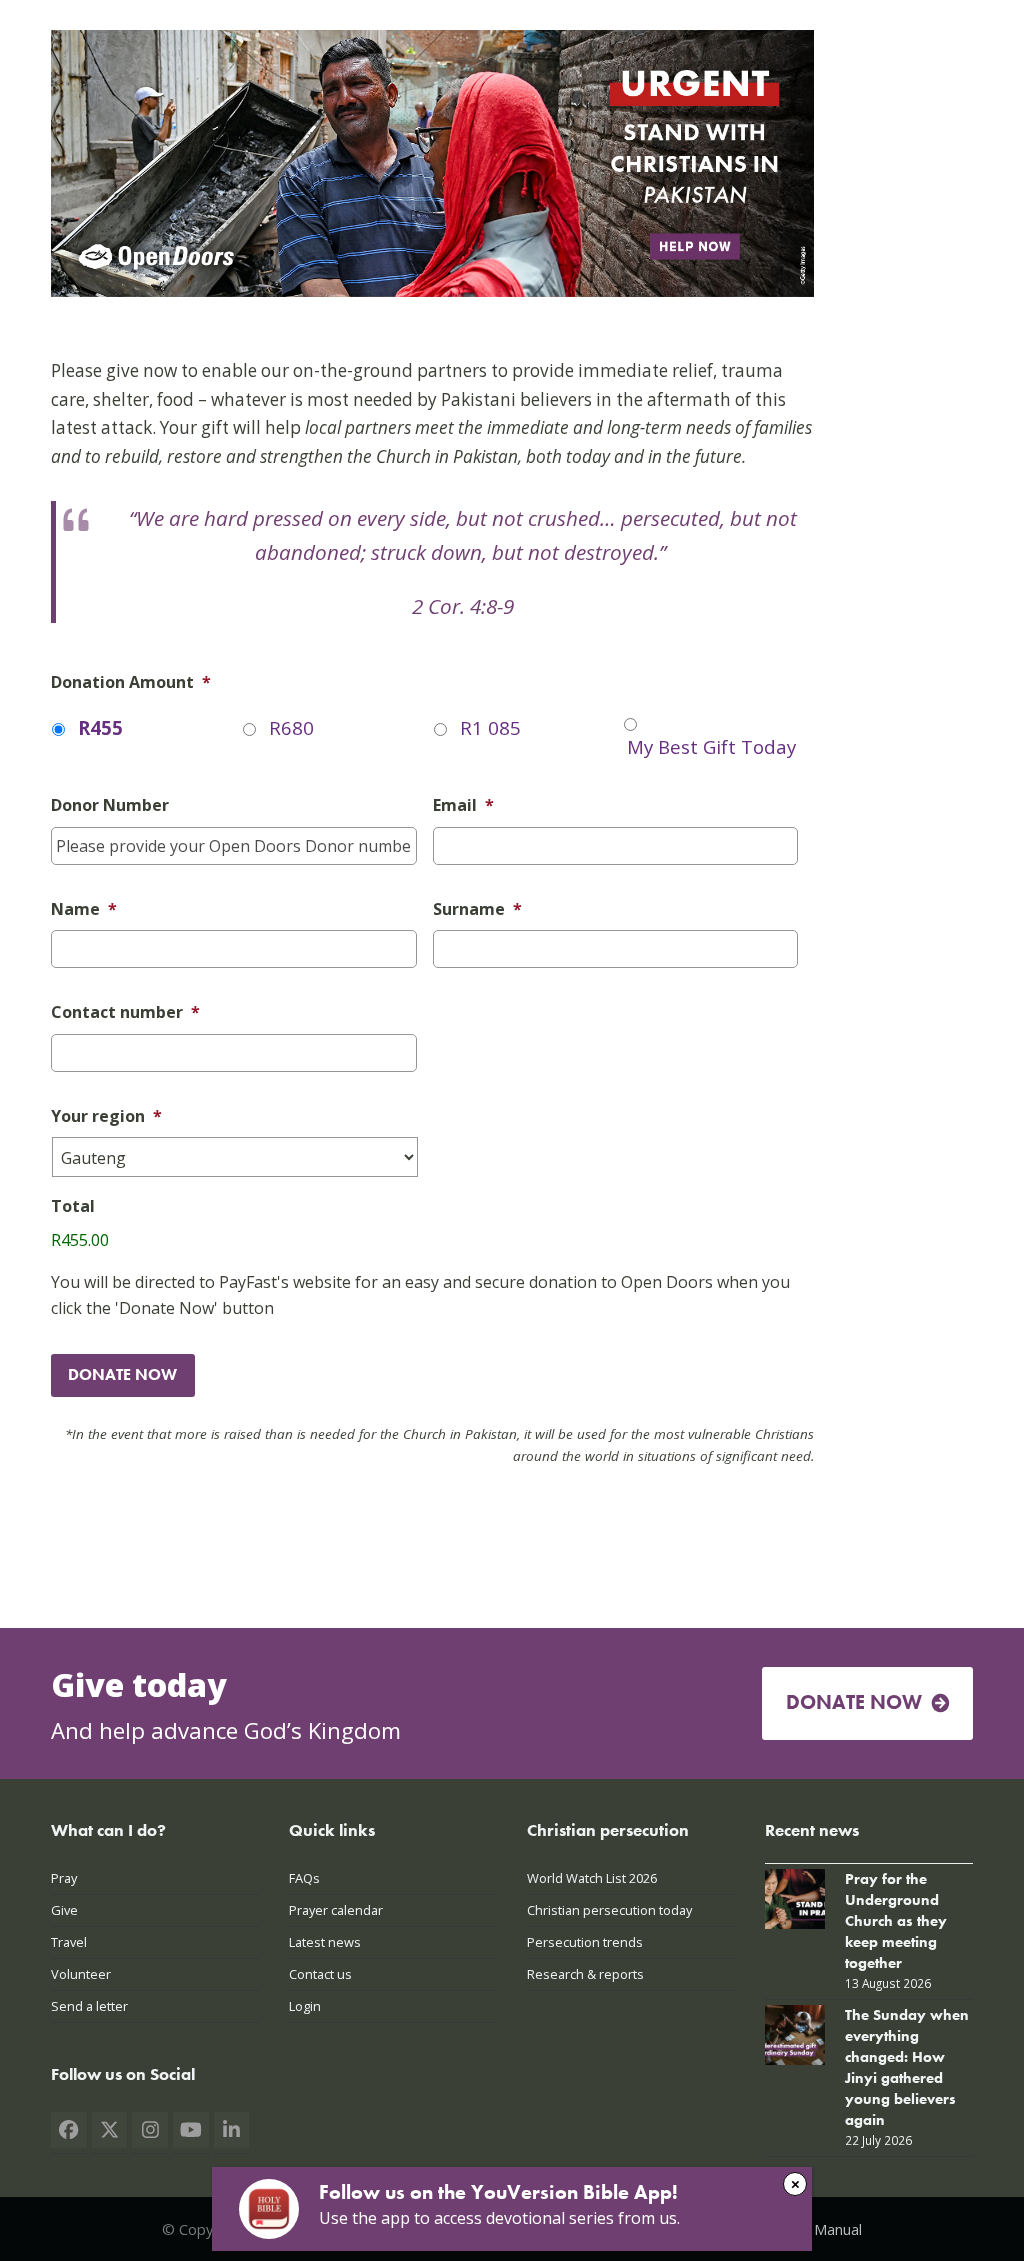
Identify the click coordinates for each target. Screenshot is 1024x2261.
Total (73, 1206)
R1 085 (490, 727)
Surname (477, 909)
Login (305, 2006)
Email (463, 805)
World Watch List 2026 (592, 1878)
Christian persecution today (609, 1910)
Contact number (125, 1012)
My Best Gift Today (711, 746)
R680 (291, 727)
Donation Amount (131, 682)
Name (84, 909)
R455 (100, 727)
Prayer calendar (336, 1910)
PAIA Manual (820, 2229)
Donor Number (110, 805)
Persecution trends (585, 1942)
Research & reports (585, 1974)
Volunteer (81, 1974)
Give (64, 1910)
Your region (106, 1116)
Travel (69, 1942)
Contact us (320, 1974)
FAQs (304, 1878)
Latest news (325, 1942)
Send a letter (89, 2006)
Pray (64, 1878)
